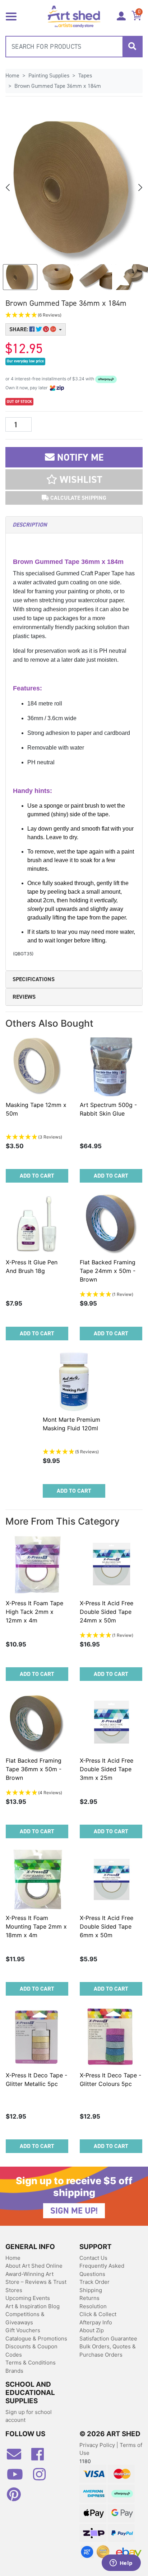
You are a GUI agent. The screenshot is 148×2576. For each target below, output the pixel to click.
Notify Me (79, 457)
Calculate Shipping (78, 498)
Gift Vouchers (23, 2330)
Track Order (94, 2282)
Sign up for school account (29, 2416)
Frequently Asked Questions (102, 2270)
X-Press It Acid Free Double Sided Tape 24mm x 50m (107, 1612)
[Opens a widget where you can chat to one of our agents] (121, 2563)
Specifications (34, 979)
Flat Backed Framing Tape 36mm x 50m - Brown (34, 1769)
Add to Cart (37, 1176)
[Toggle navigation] (11, 16)
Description (30, 525)
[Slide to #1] (20, 277)
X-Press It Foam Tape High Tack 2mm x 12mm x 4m (34, 1612)
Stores (14, 2290)
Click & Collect (98, 2314)
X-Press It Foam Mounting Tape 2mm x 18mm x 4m (36, 1926)
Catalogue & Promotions (36, 2339)
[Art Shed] (74, 16)
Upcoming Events (28, 2298)
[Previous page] (8, 187)
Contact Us (93, 2258)
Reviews (24, 997)
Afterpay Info (96, 2322)
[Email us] (18, 2457)
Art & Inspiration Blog (33, 2306)
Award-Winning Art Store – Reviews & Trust (36, 2278)
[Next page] (140, 187)
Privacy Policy (98, 2445)
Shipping (91, 2290)
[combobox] (74, 47)
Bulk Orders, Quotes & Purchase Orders (108, 2351)
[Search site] (132, 47)
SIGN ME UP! (74, 2211)
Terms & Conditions (31, 2363)
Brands (14, 2371)
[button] (74, 315)
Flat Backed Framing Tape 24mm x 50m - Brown (108, 1271)
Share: (19, 329)
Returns (89, 2298)
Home (13, 2258)
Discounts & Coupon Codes (31, 2351)
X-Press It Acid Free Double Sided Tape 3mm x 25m (107, 1769)
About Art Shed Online (34, 2266)
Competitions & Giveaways (25, 2318)
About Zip (92, 2330)
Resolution (93, 2306)
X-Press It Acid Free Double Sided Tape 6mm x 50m (107, 1926)
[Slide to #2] (95, 277)
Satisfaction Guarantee (108, 2339)
